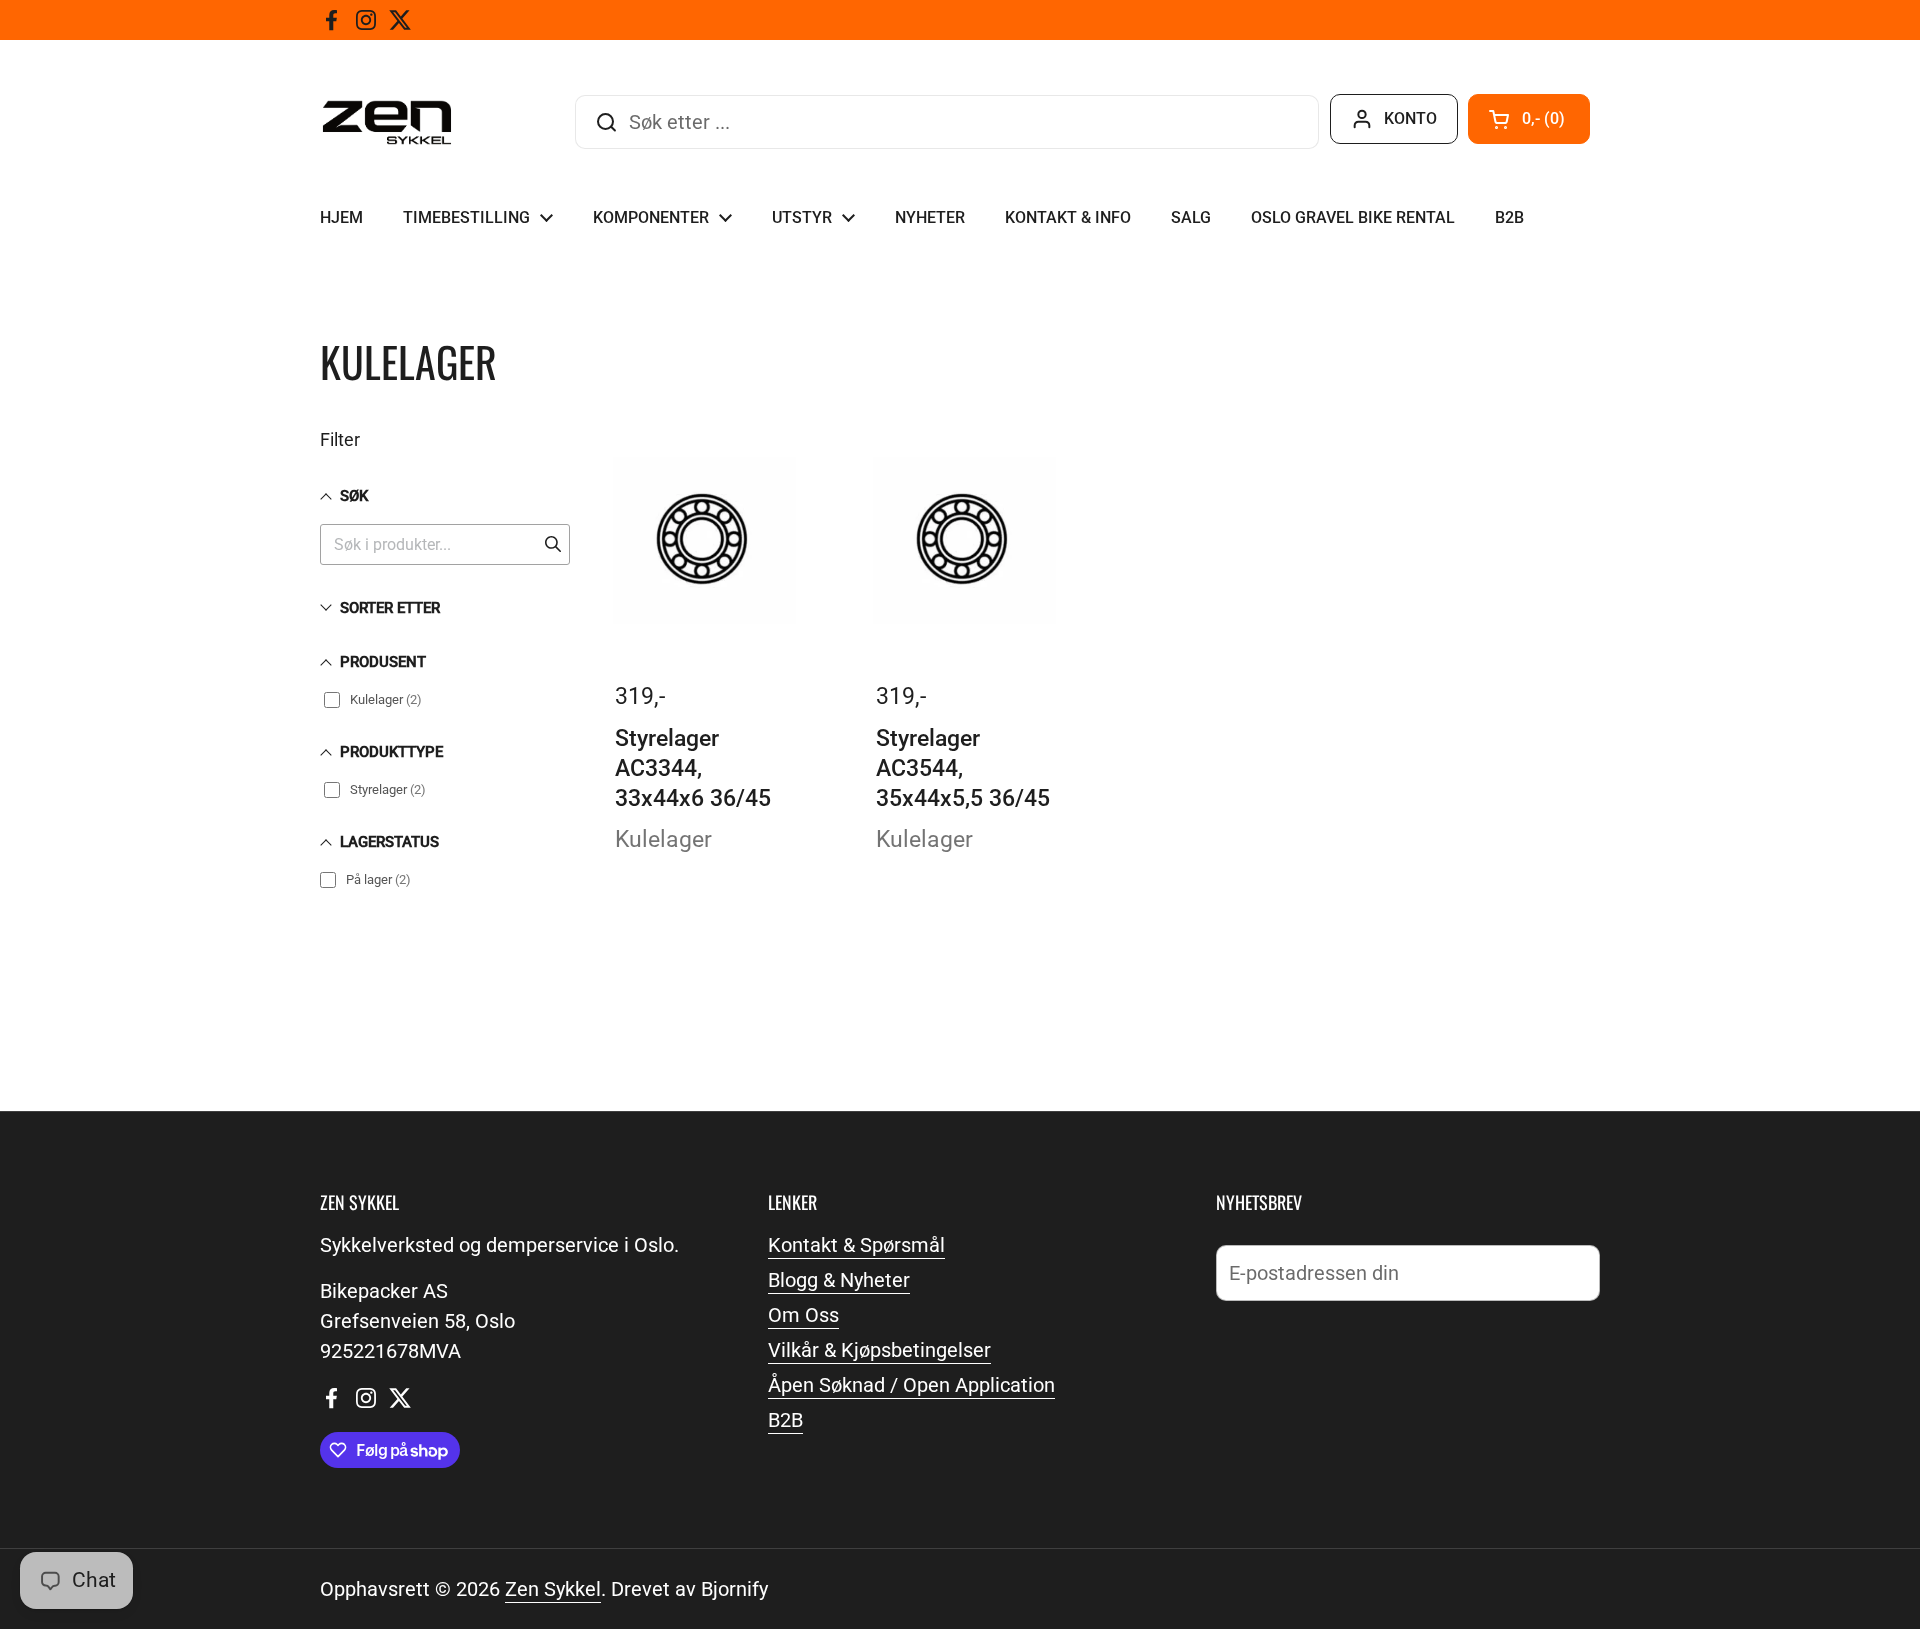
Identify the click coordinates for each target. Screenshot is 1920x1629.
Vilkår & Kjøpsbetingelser (879, 1350)
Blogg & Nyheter (839, 1280)
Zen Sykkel (553, 1589)
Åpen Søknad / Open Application (911, 1385)
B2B (785, 1420)
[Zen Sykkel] (387, 122)
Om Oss (803, 1315)
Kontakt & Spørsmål (856, 1245)
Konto (1410, 118)
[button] (1529, 119)
